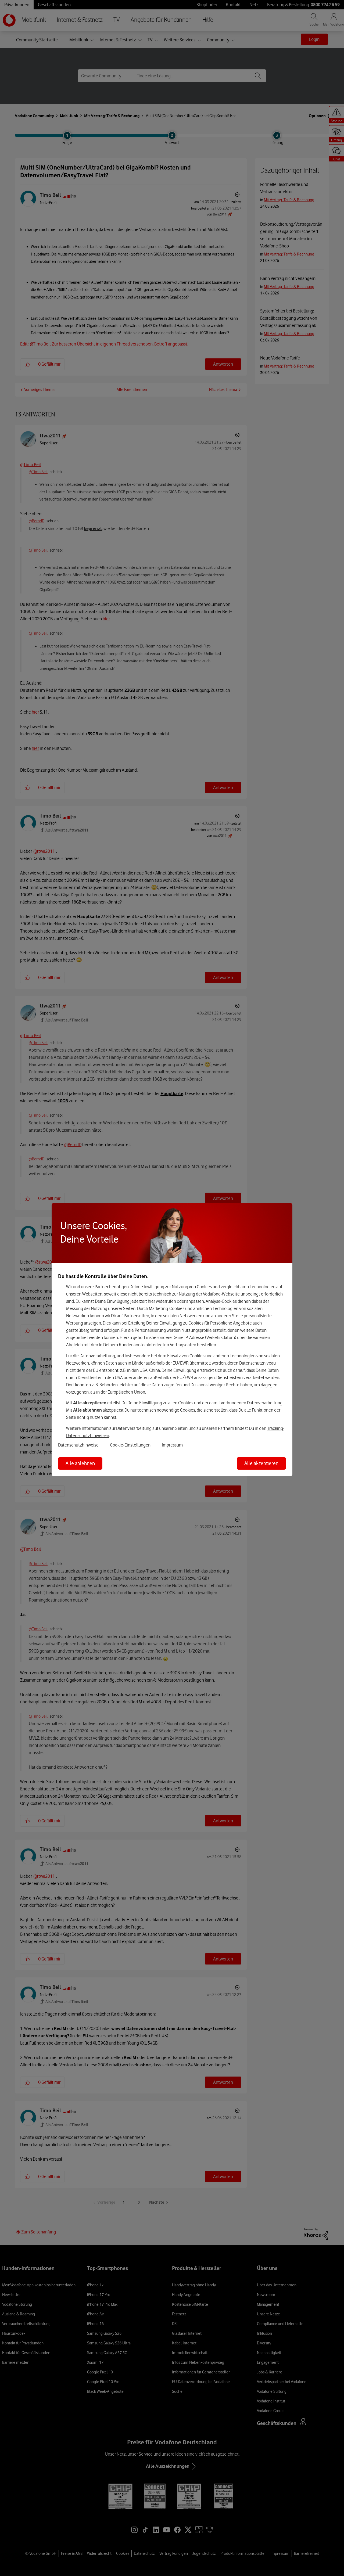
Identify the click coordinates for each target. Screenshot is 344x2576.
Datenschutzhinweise (78, 1445)
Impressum (172, 1445)
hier (151, 1301)
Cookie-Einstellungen (130, 1445)
